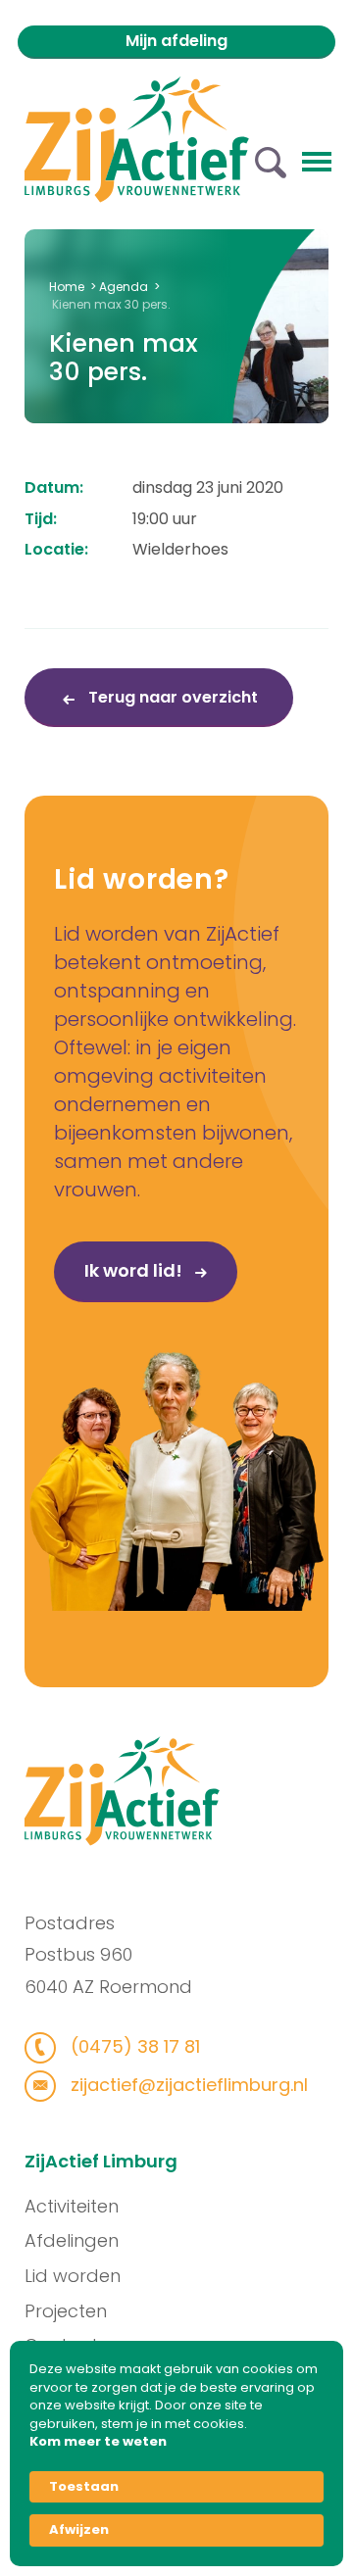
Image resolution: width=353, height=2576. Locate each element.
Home (67, 287)
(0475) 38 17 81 (133, 2046)
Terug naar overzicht (171, 697)
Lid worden (73, 2276)
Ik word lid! (135, 1270)
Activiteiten (72, 2206)
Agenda (124, 287)
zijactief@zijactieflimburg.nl (187, 2085)
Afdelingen (72, 2240)
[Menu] (317, 160)
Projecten (66, 2311)
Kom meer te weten (98, 2442)
